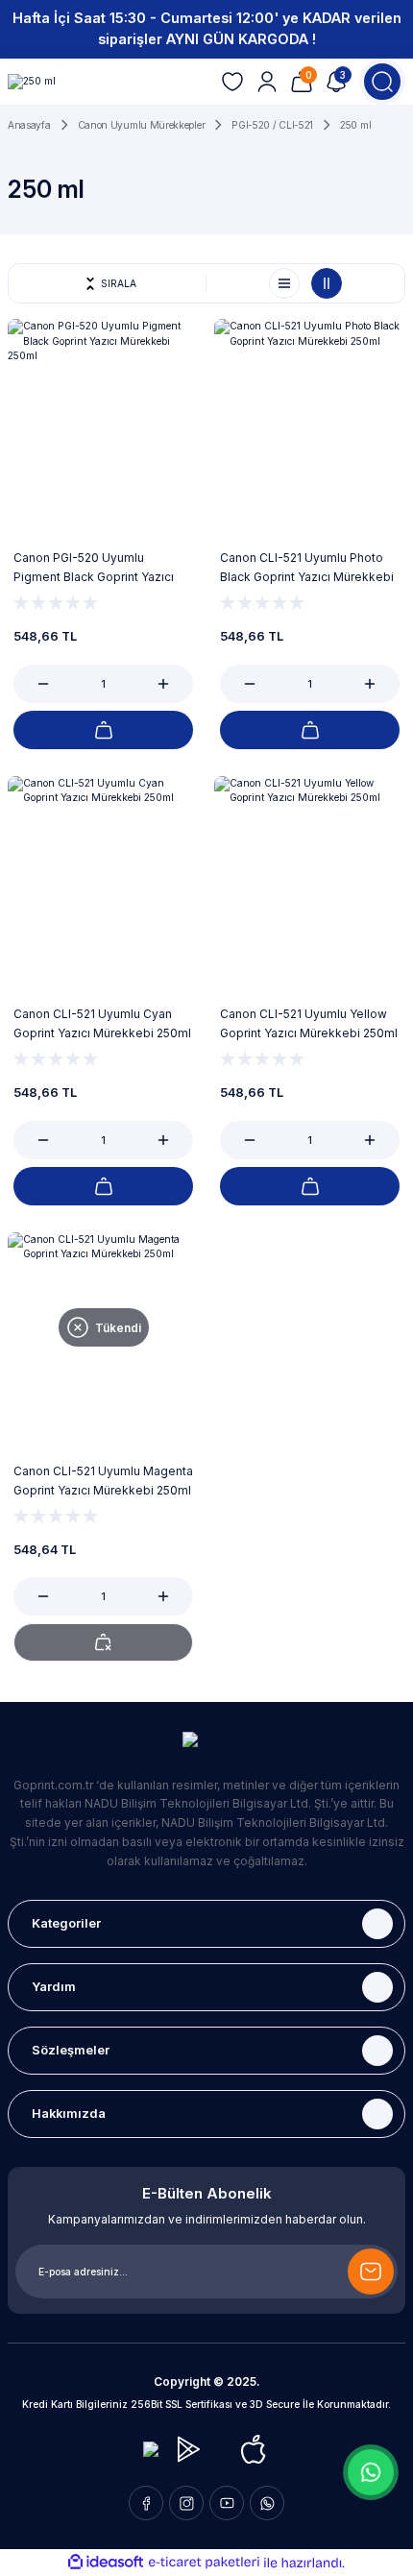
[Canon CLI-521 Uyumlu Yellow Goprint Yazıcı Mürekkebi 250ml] (310, 872)
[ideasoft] (106, 2563)
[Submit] (371, 2272)
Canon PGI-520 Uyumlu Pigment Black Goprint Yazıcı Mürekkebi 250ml (94, 569)
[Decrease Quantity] (33, 684)
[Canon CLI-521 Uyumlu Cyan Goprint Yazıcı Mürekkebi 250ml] (103, 872)
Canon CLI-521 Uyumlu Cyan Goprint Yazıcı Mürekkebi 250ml (102, 1023)
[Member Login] (267, 82)
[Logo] (32, 82)
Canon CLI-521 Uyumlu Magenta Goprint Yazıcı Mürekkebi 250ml (103, 1481)
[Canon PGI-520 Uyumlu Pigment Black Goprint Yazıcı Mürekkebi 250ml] (103, 414)
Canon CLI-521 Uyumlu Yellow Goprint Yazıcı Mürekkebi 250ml (309, 1023)
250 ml (355, 125)
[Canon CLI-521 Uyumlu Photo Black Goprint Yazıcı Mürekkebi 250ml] (310, 414)
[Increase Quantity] (174, 684)
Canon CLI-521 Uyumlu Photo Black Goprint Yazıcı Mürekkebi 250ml (307, 569)
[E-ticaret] (204, 2562)
